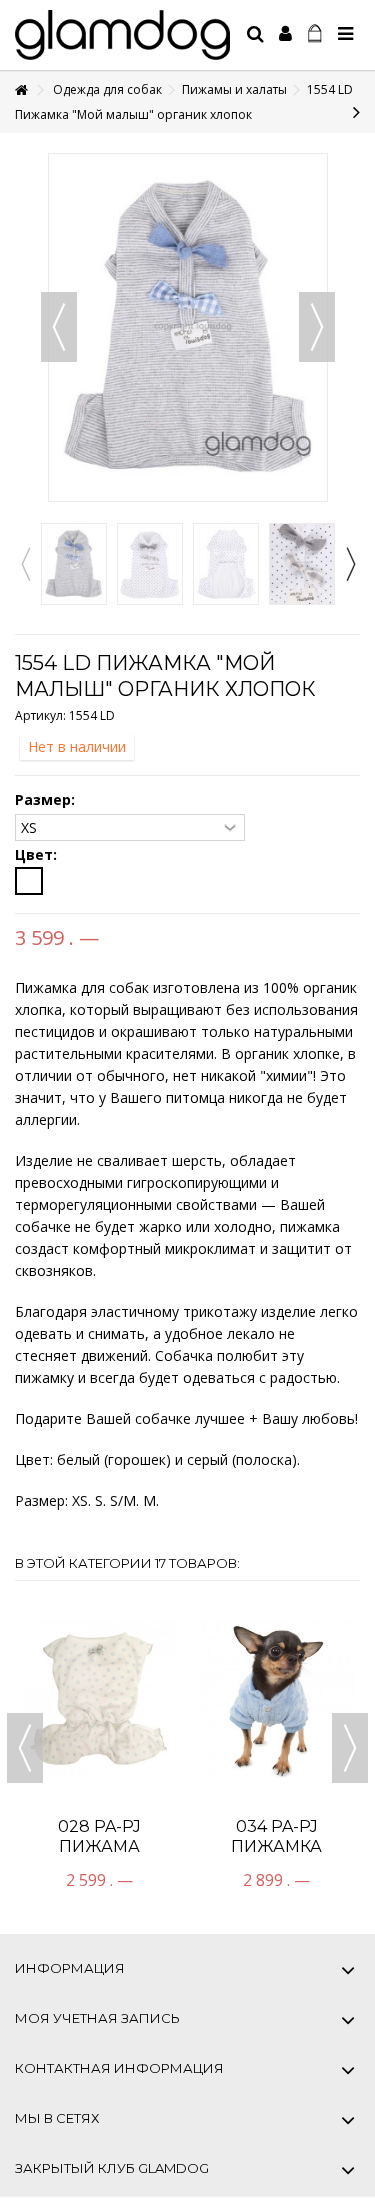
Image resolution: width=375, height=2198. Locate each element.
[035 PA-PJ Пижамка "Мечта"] (110, 1631)
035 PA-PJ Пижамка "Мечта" (110, 1710)
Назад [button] (59, 327)
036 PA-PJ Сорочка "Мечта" (287, 1710)
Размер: (47, 800)
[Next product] (356, 112)
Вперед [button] (317, 327)
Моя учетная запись (97, 2018)
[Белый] (29, 881)
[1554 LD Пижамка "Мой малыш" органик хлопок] (74, 564)
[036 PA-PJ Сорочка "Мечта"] (287, 1631)
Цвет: (38, 855)
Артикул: (40, 715)
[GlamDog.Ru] (122, 35)
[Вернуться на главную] (21, 90)
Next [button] (350, 564)
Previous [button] (25, 564)
